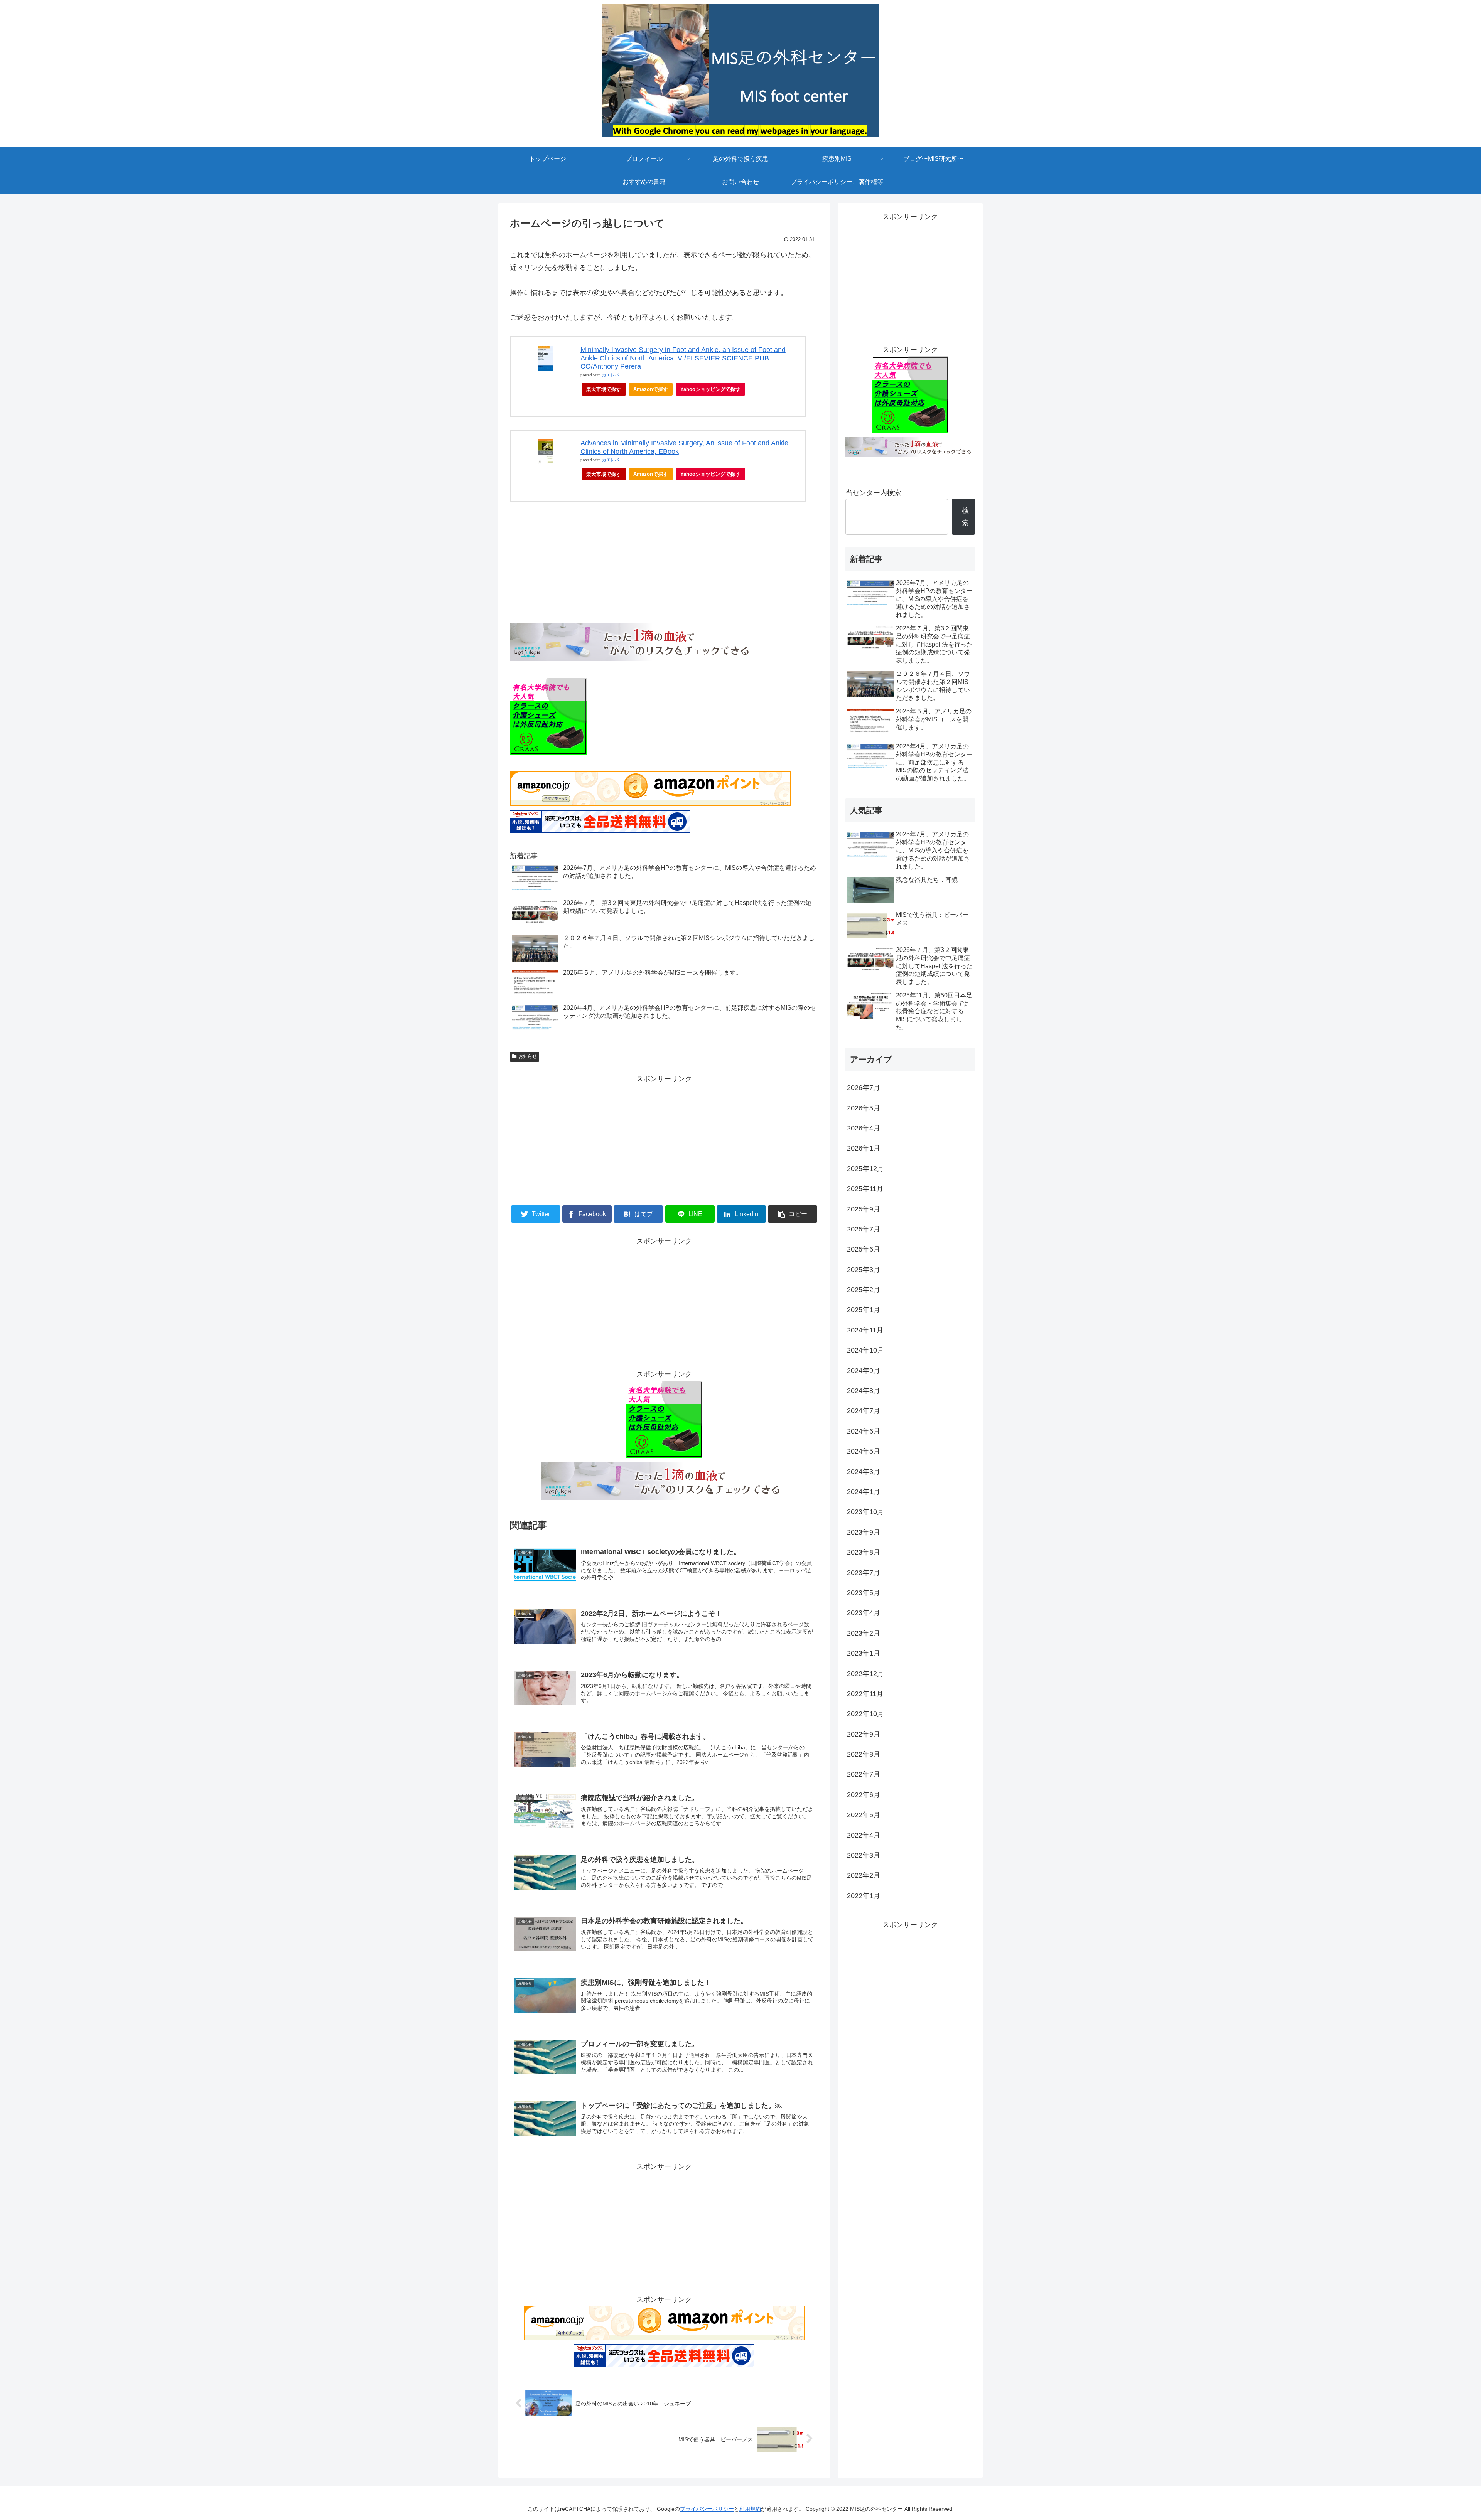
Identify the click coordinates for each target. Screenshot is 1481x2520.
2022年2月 (864, 1875)
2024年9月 (864, 1371)
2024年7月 (864, 1411)
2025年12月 (865, 1169)
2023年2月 (864, 1633)
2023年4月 (864, 1613)
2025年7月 (864, 1229)
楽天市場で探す (604, 389)
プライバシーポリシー (707, 2509)
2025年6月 (864, 1249)
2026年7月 (864, 1088)
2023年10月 (865, 1512)
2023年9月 (864, 1532)
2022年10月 (865, 1714)
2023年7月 (864, 1573)
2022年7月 (864, 1774)
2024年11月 (865, 1330)
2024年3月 (864, 1472)
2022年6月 (864, 1795)
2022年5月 (864, 1815)
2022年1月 (864, 1896)
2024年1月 (864, 1492)
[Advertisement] (664, 1139)
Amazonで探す (651, 389)
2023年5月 (864, 1593)
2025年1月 (864, 1310)
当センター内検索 (873, 493)
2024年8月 (864, 1391)
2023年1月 (864, 1653)
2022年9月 (864, 1734)
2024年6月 (864, 1431)
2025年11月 (865, 1189)
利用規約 (750, 2509)
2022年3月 (864, 1855)
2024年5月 (864, 1451)
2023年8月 (864, 1552)
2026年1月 (864, 1148)
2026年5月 (864, 1108)
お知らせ (528, 1056)
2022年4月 (864, 1835)
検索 (965, 517)
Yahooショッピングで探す (710, 389)
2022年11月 (865, 1694)
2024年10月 (865, 1350)
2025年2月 (864, 1290)
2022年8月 (864, 1754)
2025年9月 (864, 1209)
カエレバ (611, 375)
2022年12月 (865, 1674)
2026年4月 (864, 1128)
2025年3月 (864, 1270)
